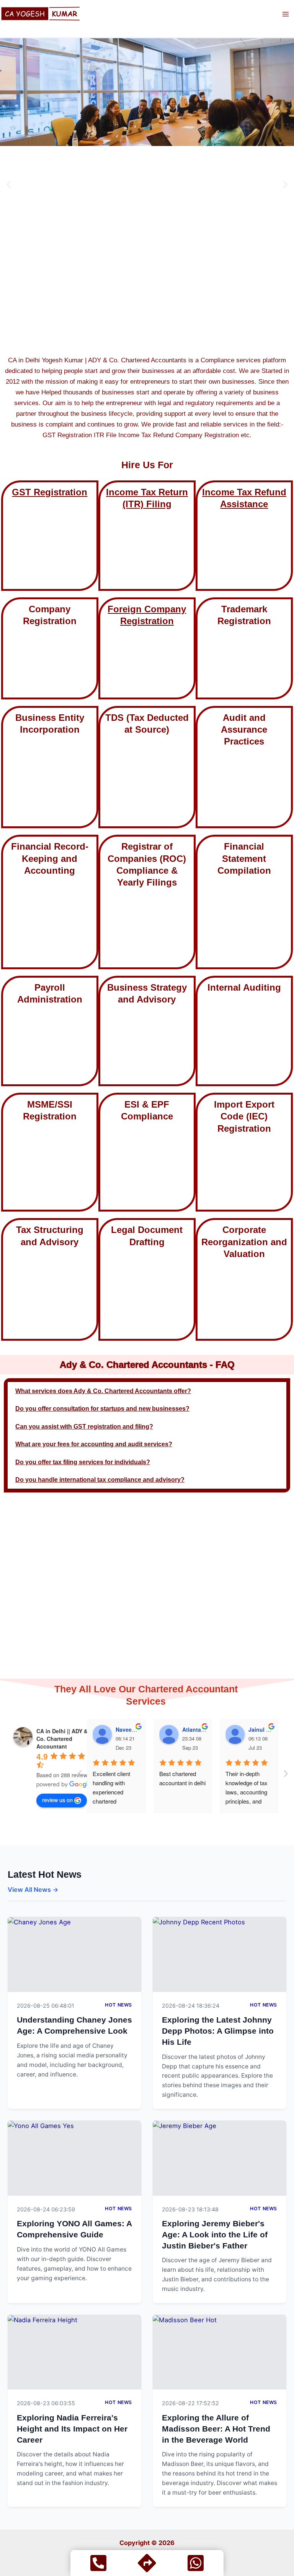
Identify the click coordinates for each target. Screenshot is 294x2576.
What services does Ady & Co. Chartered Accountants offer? (103, 1391)
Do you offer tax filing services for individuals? (83, 1462)
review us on (57, 1800)
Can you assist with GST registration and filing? (84, 1426)
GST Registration (50, 492)
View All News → (33, 1890)
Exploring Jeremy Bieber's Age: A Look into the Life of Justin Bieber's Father (215, 2234)
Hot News (118, 2005)
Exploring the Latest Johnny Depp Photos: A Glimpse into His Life (218, 2031)
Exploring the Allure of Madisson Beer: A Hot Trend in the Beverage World (216, 2428)
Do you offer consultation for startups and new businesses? (102, 1408)
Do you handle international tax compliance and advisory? (100, 1479)
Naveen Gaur (132, 1729)
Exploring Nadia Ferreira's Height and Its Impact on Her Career (72, 2428)
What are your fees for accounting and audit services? (94, 1444)
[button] (9, 184)
